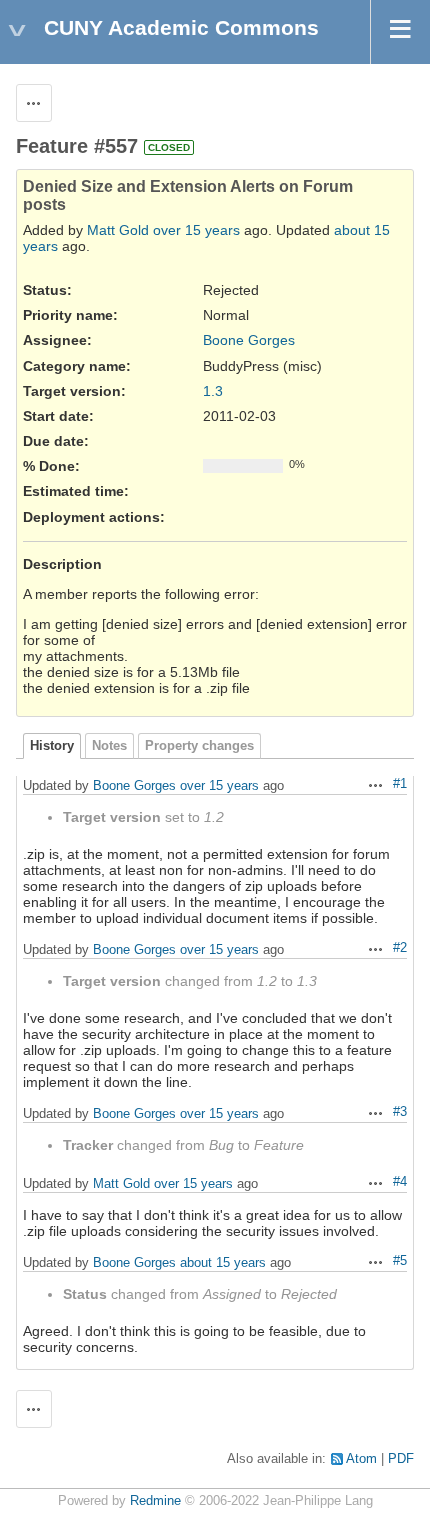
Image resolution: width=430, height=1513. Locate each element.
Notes (109, 746)
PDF (401, 1459)
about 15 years (223, 1262)
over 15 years (196, 230)
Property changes (199, 746)
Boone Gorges (249, 340)
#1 (400, 784)
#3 (400, 1112)
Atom (361, 1459)
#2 (400, 948)
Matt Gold (118, 230)
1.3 (213, 391)
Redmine (155, 1501)
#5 (400, 1261)
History (52, 746)
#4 (400, 1182)
